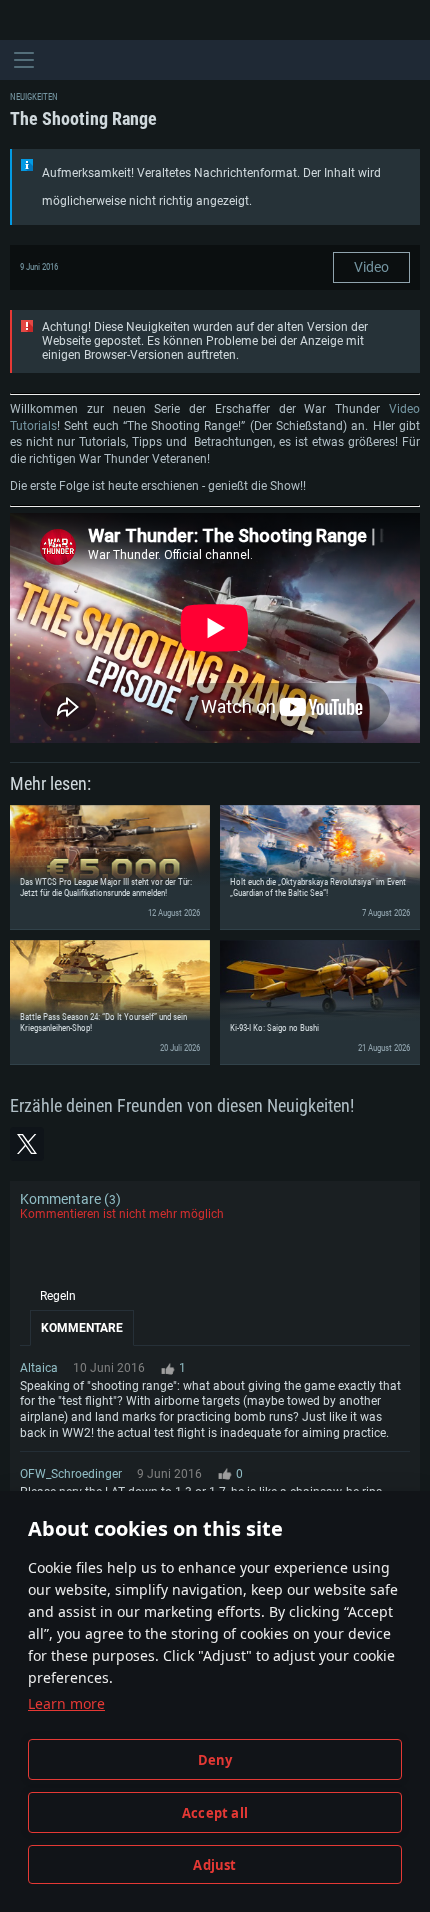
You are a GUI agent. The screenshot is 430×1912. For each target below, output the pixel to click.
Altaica (39, 1368)
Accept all (215, 1813)
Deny (215, 1760)
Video (371, 267)
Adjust (214, 1865)
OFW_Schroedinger (71, 1474)
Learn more (66, 1703)
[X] (27, 1144)
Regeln (58, 1296)
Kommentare (82, 1328)
